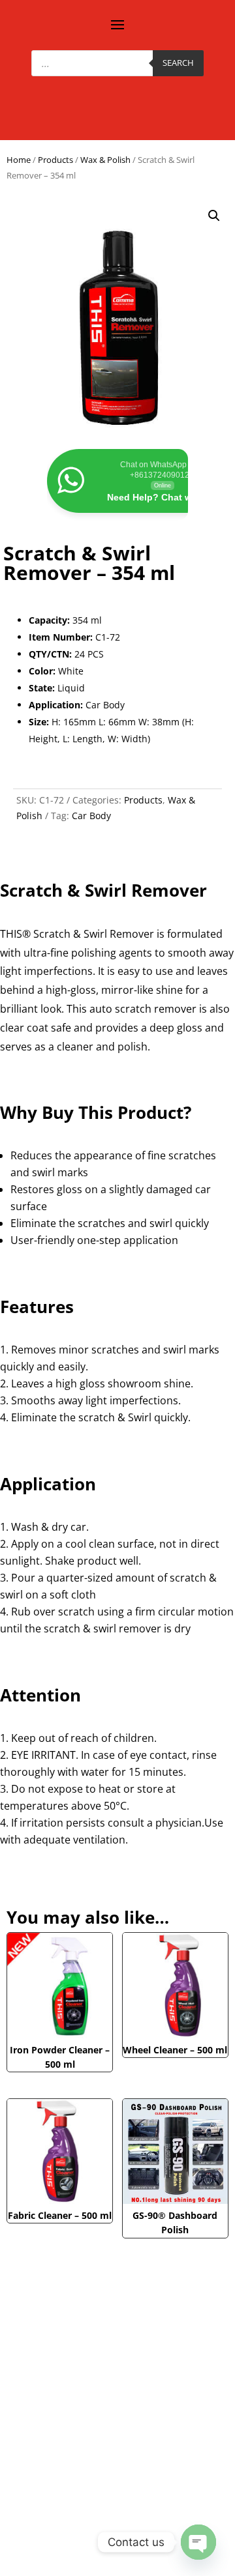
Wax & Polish (105, 160)
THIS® (15, 934)
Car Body (91, 816)
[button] (214, 216)
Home (19, 160)
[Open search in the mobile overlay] (117, 63)
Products (55, 160)
